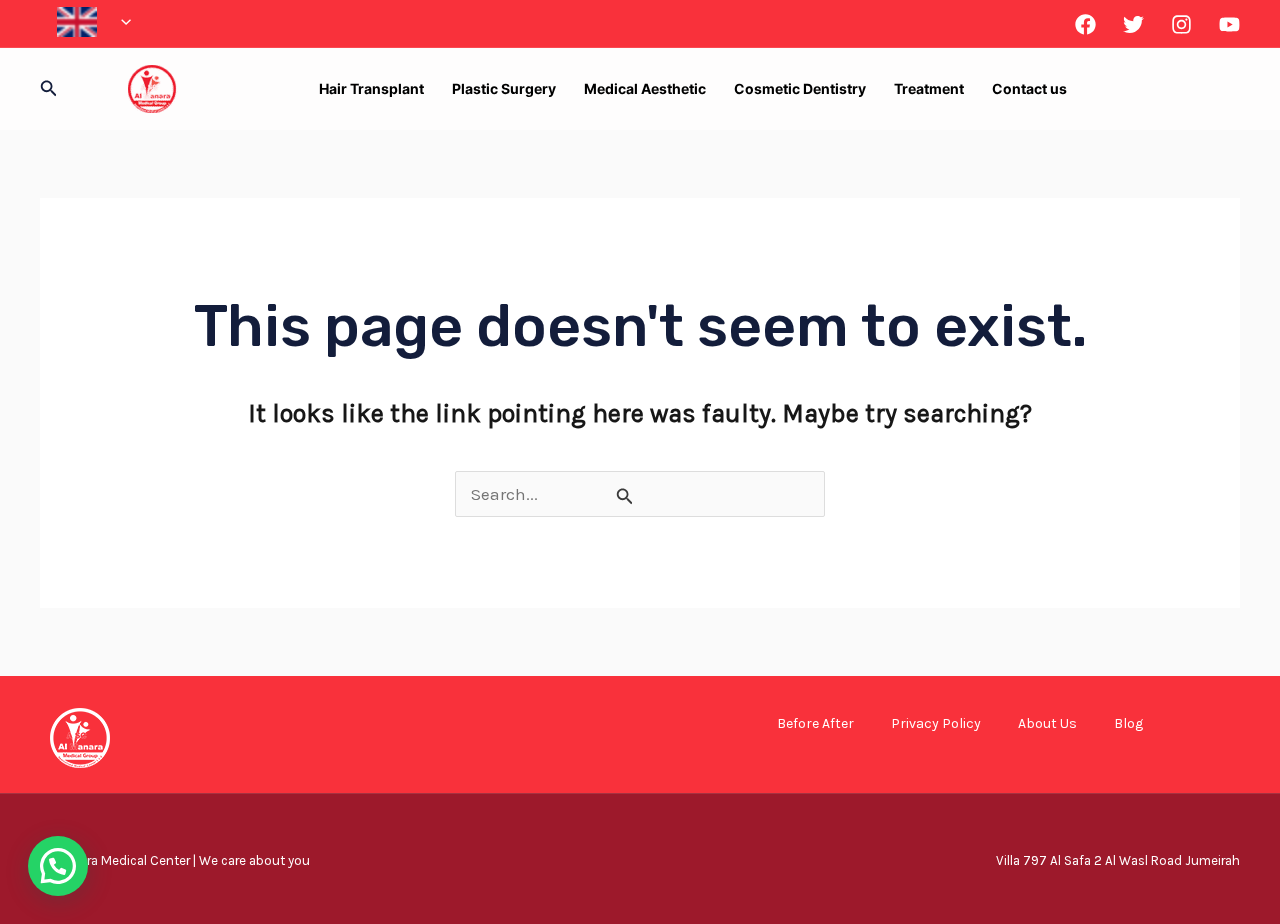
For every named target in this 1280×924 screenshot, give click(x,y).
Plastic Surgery (504, 88)
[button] (121, 21)
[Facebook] (1085, 24)
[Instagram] (1181, 24)
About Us (1047, 723)
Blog (1128, 723)
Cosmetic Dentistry (800, 88)
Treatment (929, 88)
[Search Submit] (625, 496)
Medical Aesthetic (645, 88)
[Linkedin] (1229, 24)
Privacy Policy (936, 723)
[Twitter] (1133, 24)
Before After (815, 723)
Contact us (1029, 88)
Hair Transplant (371, 88)
